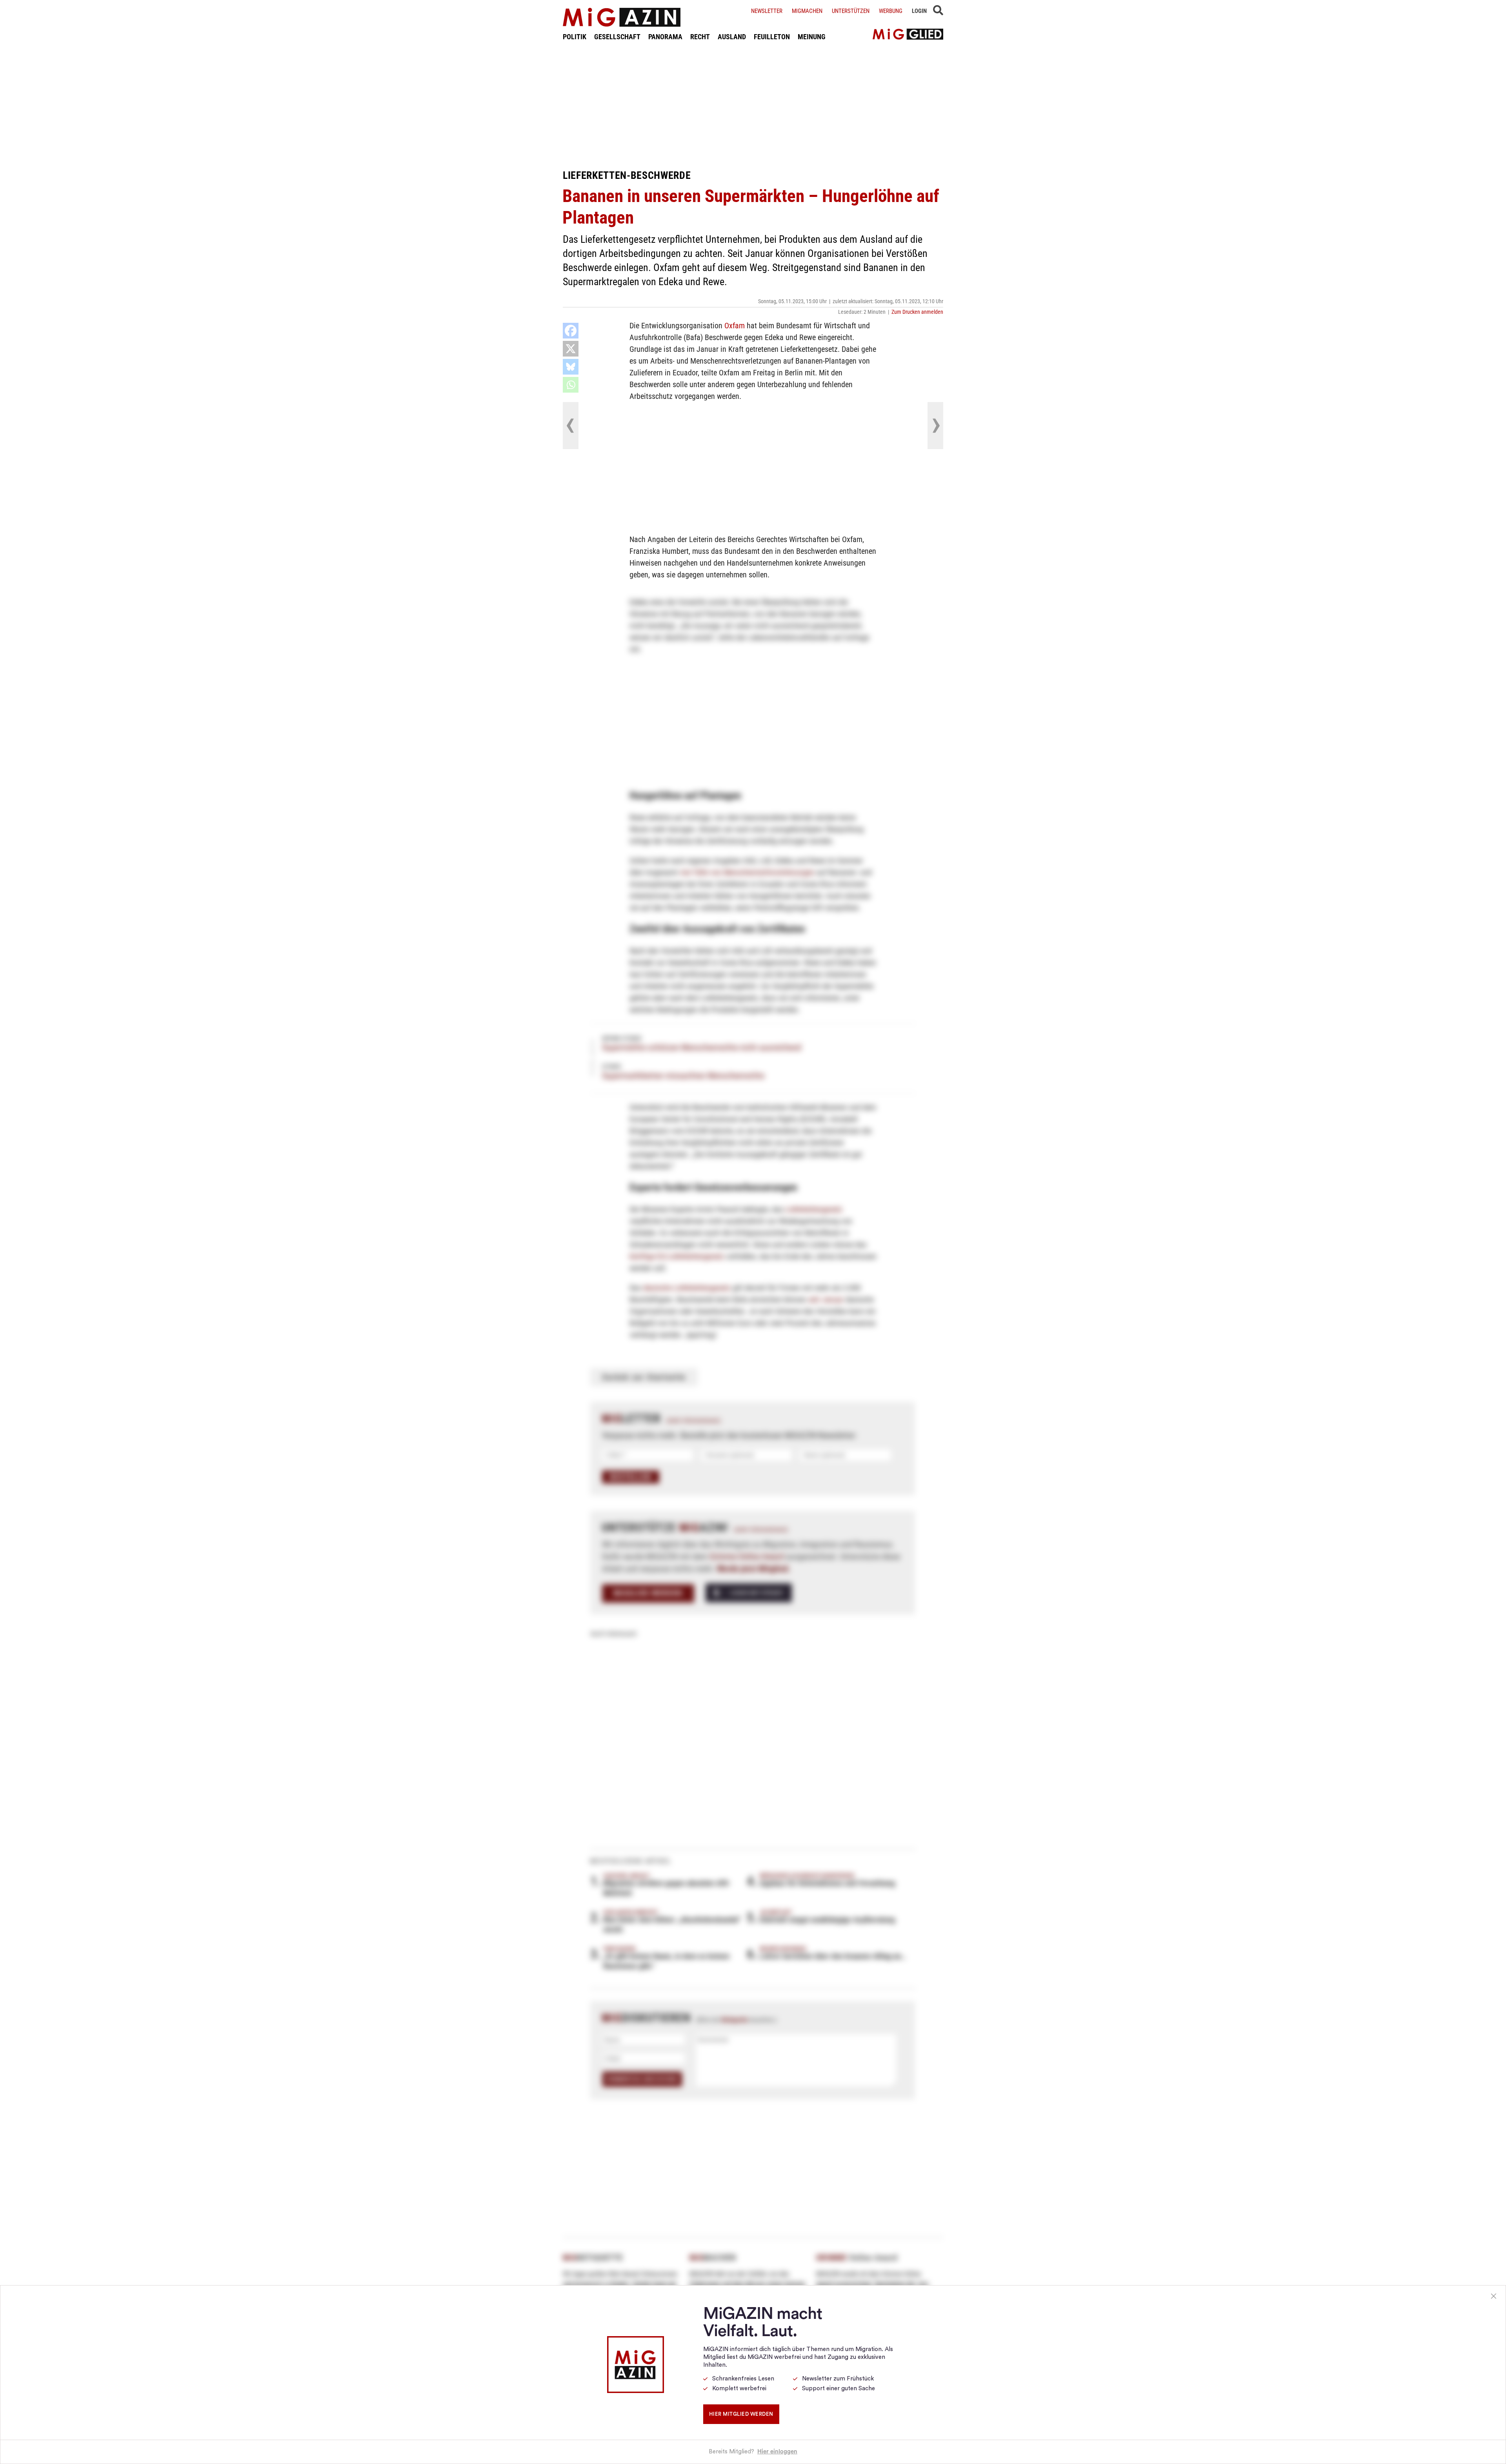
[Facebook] (571, 331)
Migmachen (807, 11)
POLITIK (575, 37)
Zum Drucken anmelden (917, 312)
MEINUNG (812, 37)
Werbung (891, 11)
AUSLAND (732, 37)
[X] (571, 349)
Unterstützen (851, 11)
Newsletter (767, 11)
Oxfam (735, 326)
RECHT (700, 37)
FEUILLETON (772, 37)
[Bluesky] (571, 367)
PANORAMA (665, 37)
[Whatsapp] (571, 385)
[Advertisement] (753, 105)
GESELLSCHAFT (617, 37)
